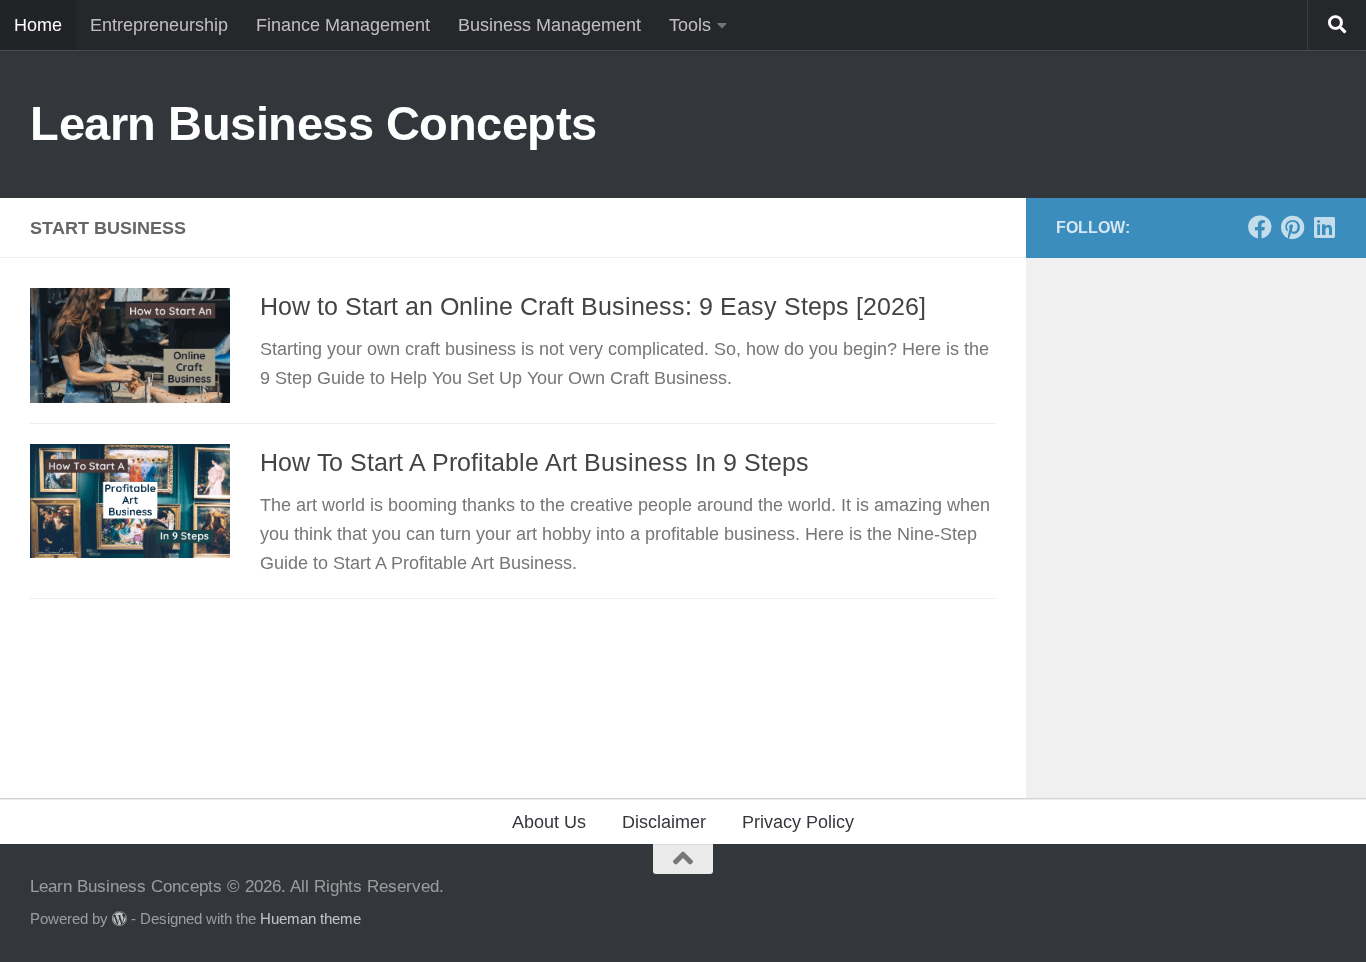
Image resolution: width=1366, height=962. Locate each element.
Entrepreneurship (159, 25)
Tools (690, 25)
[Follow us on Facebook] (1260, 227)
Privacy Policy (798, 822)
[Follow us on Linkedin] (1324, 227)
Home (38, 25)
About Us (549, 822)
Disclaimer (664, 822)
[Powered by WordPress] (119, 919)
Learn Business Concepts (313, 123)
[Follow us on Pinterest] (1292, 227)
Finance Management (343, 25)
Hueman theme (310, 919)
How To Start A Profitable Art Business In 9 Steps (534, 462)
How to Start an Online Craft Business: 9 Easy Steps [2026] (593, 306)
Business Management (549, 25)
